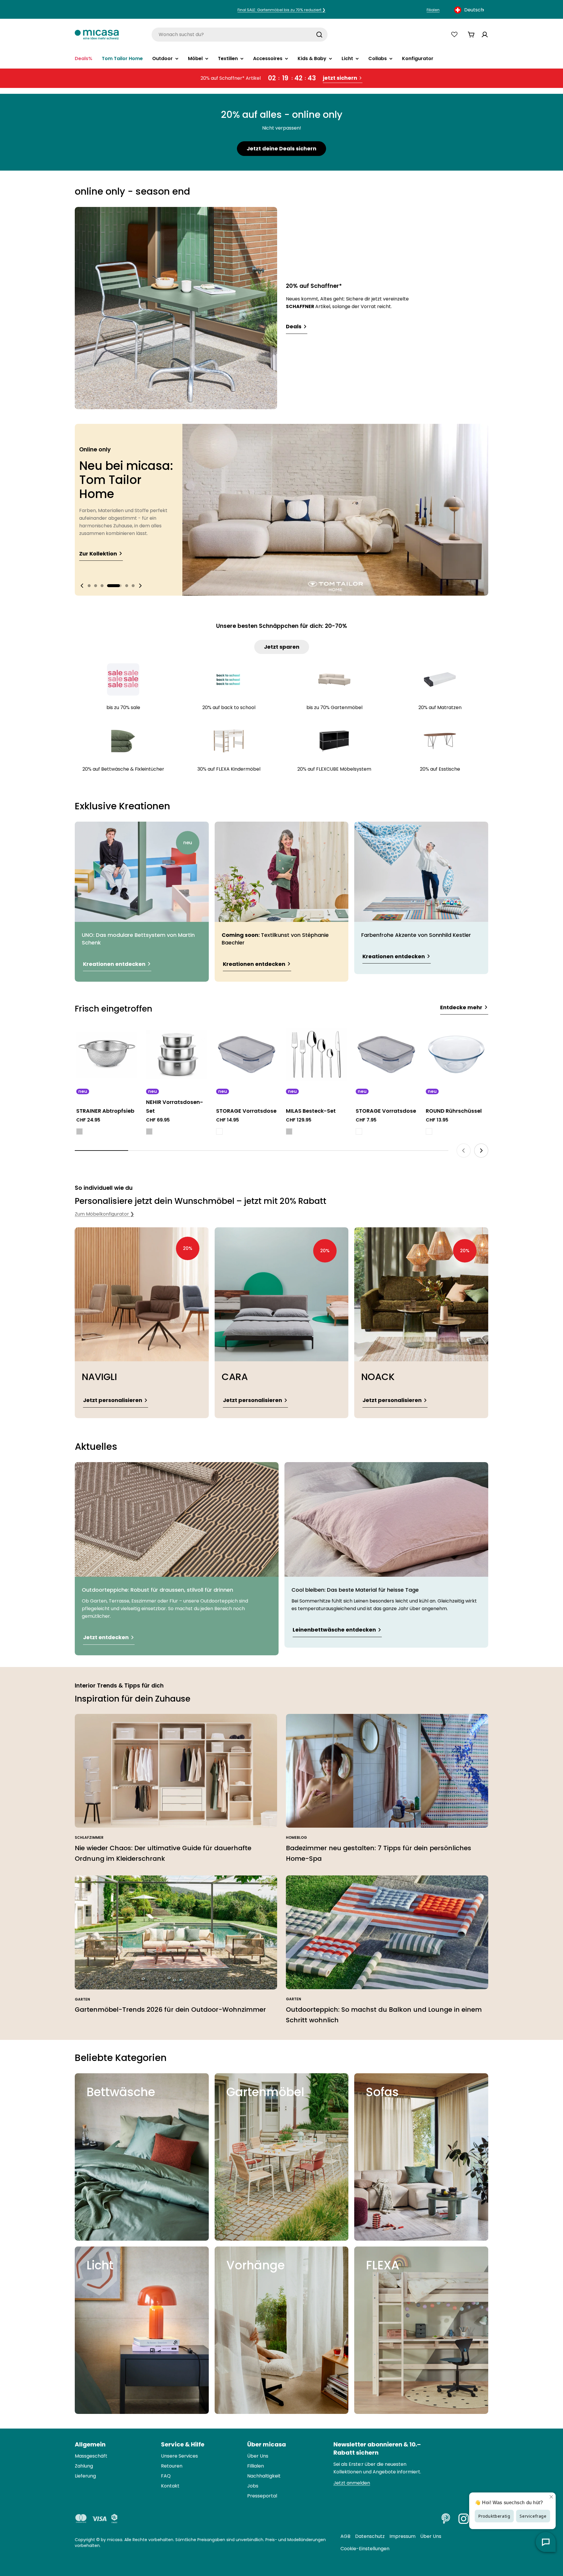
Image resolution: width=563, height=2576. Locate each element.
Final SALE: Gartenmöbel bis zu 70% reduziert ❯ (281, 10)
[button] (95, 586)
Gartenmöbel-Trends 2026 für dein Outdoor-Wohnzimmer (170, 2010)
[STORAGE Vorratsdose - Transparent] (219, 1131)
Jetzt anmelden (352, 2483)
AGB (345, 2536)
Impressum (402, 2536)
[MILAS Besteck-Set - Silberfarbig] (289, 1131)
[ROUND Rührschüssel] (456, 1054)
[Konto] (485, 35)
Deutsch (474, 10)
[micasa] (97, 34)
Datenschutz (370, 2536)
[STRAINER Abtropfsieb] (107, 1054)
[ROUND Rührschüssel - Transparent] (429, 1131)
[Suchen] (319, 35)
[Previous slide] (82, 586)
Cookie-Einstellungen (365, 2549)
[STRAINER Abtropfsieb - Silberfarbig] (79, 1131)
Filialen (433, 10)
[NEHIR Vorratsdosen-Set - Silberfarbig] (149, 1131)
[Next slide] (140, 586)
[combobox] (470, 10)
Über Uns (431, 2536)
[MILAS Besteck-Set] (316, 1054)
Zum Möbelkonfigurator (104, 1214)
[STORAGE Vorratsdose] (247, 1054)
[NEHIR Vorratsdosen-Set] (177, 1054)
